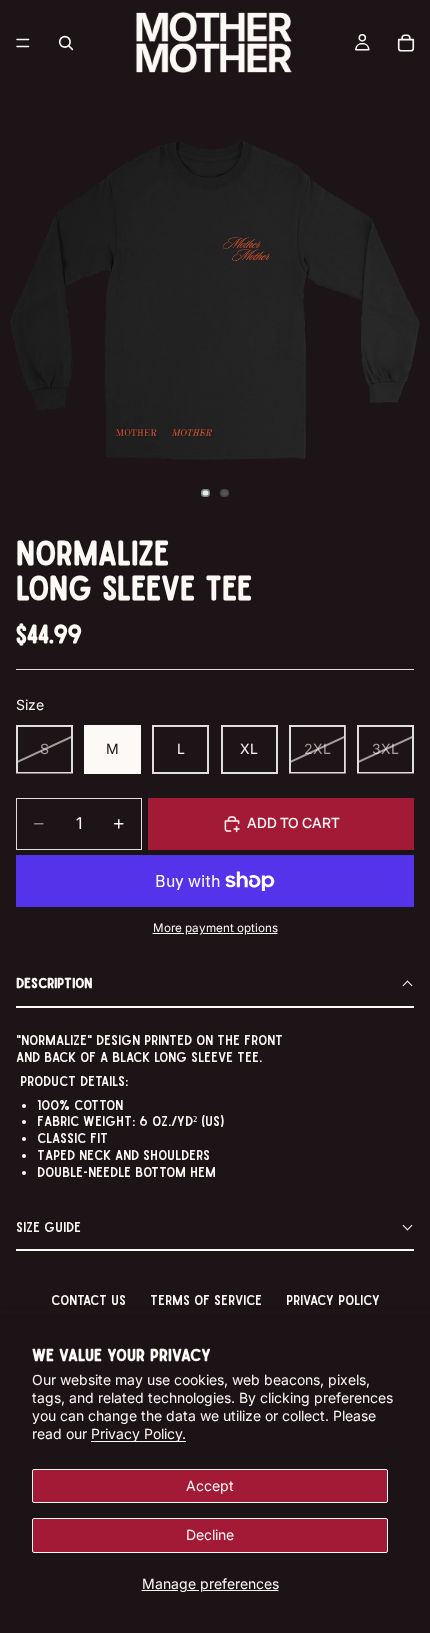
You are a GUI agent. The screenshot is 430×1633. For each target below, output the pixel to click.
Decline (210, 1534)
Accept (210, 1485)
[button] (215, 984)
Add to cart (293, 822)
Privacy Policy (333, 1299)
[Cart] (406, 43)
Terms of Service (206, 1299)
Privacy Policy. (138, 1433)
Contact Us (88, 1299)
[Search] (66, 43)
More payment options (215, 928)
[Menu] (23, 43)
